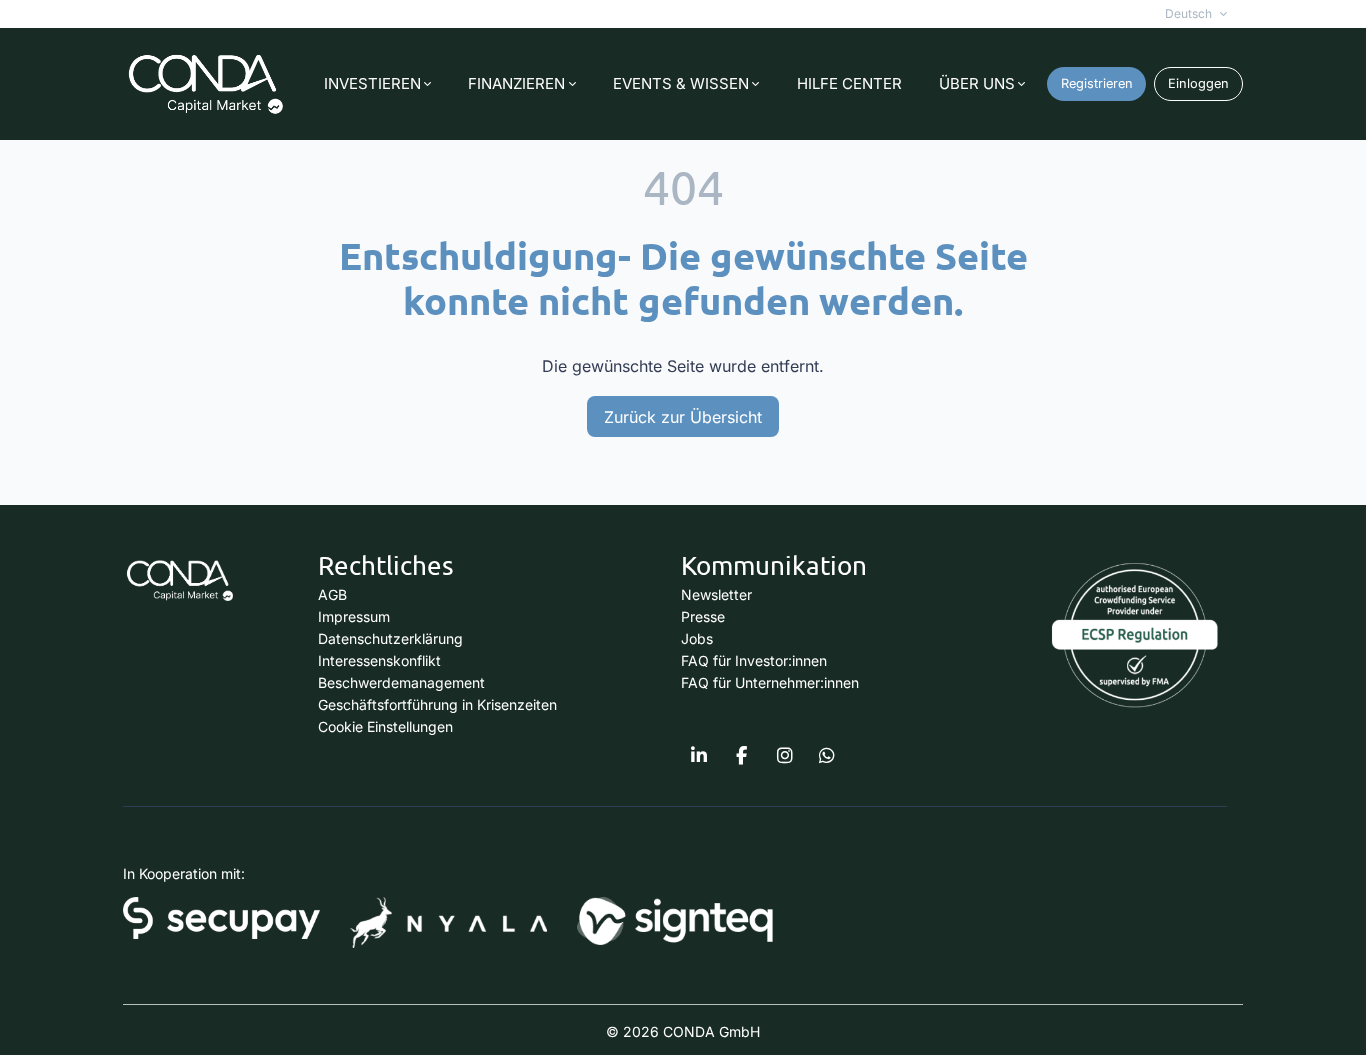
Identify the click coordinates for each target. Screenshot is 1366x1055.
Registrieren (1097, 83)
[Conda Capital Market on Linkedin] (699, 756)
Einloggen (1198, 83)
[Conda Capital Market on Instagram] (785, 756)
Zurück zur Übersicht (683, 417)
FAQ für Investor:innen (754, 660)
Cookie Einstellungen (385, 726)
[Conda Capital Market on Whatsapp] (827, 756)
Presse (703, 616)
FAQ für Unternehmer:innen (770, 682)
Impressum (354, 616)
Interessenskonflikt (379, 660)
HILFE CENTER (849, 83)
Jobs (697, 638)
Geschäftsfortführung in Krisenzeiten (437, 704)
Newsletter (716, 594)
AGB (332, 594)
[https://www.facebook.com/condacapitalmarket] (742, 756)
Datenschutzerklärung (390, 638)
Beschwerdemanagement (401, 682)
